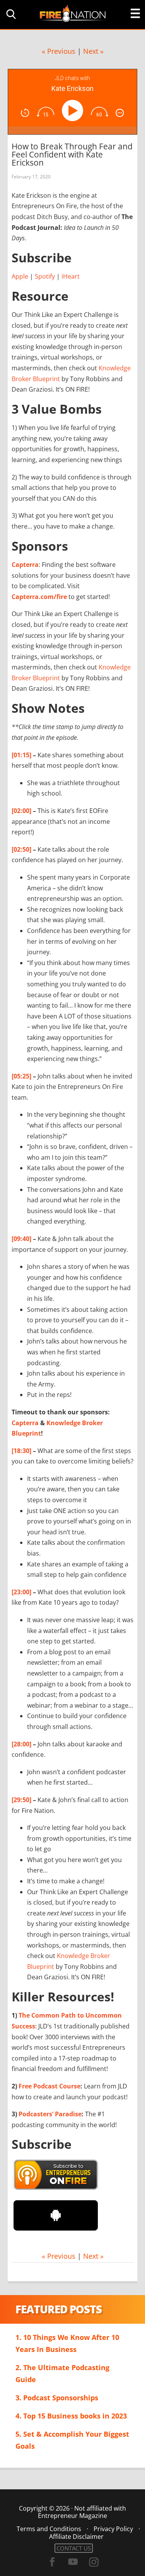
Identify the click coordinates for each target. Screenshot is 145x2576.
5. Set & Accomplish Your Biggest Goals (72, 2440)
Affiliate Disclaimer (76, 2537)
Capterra (25, 565)
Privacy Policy (113, 2529)
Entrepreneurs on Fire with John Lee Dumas (73, 13)
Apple (20, 276)
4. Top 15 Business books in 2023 (71, 2416)
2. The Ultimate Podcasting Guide (62, 2373)
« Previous (59, 51)
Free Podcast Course (49, 2086)
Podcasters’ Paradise (50, 2114)
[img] (25, 113)
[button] (10, 14)
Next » (93, 51)
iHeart (71, 276)
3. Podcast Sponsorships (57, 2398)
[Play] (74, 110)
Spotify (45, 276)
